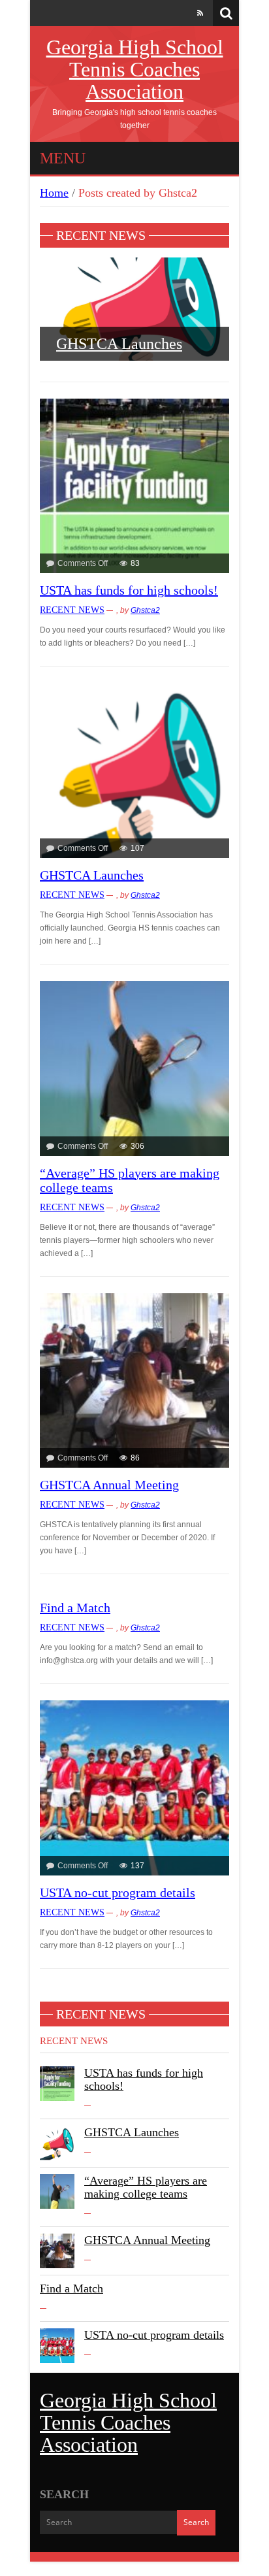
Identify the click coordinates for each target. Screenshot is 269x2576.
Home (54, 193)
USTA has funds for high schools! (129, 589)
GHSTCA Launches (119, 344)
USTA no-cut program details (118, 1891)
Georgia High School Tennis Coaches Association (135, 69)
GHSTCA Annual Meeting (109, 1484)
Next (237, 319)
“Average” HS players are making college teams (146, 2186)
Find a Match (75, 1607)
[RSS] (200, 13)
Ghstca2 (145, 610)
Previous (32, 319)
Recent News (72, 609)
